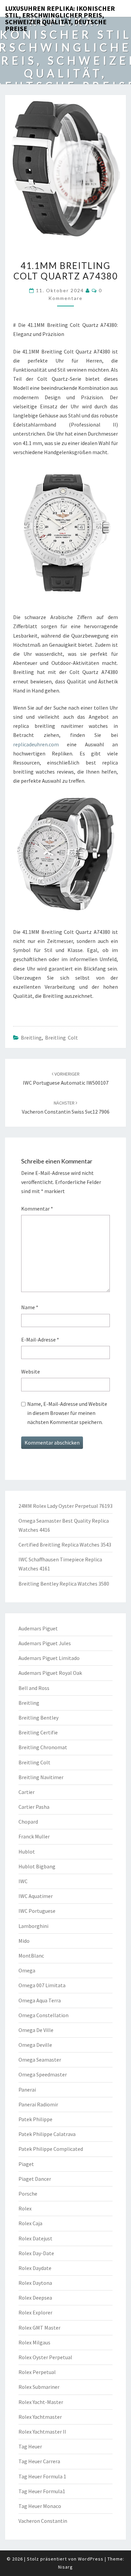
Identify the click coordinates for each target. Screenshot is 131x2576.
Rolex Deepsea (35, 2298)
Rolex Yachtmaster (40, 2417)
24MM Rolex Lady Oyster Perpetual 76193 (65, 1506)
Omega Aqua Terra (40, 2000)
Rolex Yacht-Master (41, 2402)
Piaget (26, 2164)
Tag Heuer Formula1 (42, 2491)
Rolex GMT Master (39, 2328)
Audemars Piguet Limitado (49, 1658)
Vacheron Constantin (43, 2521)
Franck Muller (34, 1836)
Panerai (27, 2090)
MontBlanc (31, 1956)
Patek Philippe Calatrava (47, 2134)
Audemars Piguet (38, 1628)
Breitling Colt (61, 1038)
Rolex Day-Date (36, 2253)
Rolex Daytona (35, 2283)
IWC (23, 1881)
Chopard (28, 1822)
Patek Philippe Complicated (51, 2149)
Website (31, 1371)
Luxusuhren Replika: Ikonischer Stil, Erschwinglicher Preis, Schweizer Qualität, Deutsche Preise (60, 10)
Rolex (25, 2208)
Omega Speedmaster (43, 2074)
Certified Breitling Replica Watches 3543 (65, 1545)
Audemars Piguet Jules (45, 1643)
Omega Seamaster (40, 2060)
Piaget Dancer (35, 2179)
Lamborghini (33, 1926)
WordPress (91, 2559)
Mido (24, 1941)
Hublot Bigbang (37, 1866)
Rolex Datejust (35, 2238)
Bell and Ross (34, 1688)
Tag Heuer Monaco (40, 2506)
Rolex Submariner (39, 2387)
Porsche (28, 2194)
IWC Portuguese (37, 1911)
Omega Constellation (43, 2015)
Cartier (27, 1792)
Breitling (31, 1038)
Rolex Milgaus (34, 2342)
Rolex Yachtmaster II (42, 2432)
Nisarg (65, 2567)
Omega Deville (35, 2045)
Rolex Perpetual (37, 2372)
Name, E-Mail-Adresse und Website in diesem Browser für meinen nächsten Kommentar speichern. (67, 1413)
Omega (27, 1970)
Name (30, 1307)
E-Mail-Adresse (40, 1340)
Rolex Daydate (35, 2268)
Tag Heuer (30, 2446)
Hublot (27, 1852)
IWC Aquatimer (36, 1896)
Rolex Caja (30, 2223)
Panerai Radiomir (38, 2104)
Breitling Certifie (38, 1732)
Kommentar (37, 1209)
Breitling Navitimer (41, 1777)
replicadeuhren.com (36, 744)
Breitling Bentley (38, 1718)
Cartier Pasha (34, 1807)
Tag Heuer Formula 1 (42, 2476)
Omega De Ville (36, 2030)
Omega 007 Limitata (42, 1985)
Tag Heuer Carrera (39, 2461)
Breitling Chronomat (43, 1747)
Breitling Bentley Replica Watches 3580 (64, 1584)
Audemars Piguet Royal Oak (50, 1673)
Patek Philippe (35, 2119)
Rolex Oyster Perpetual (45, 2357)
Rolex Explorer (35, 2312)
